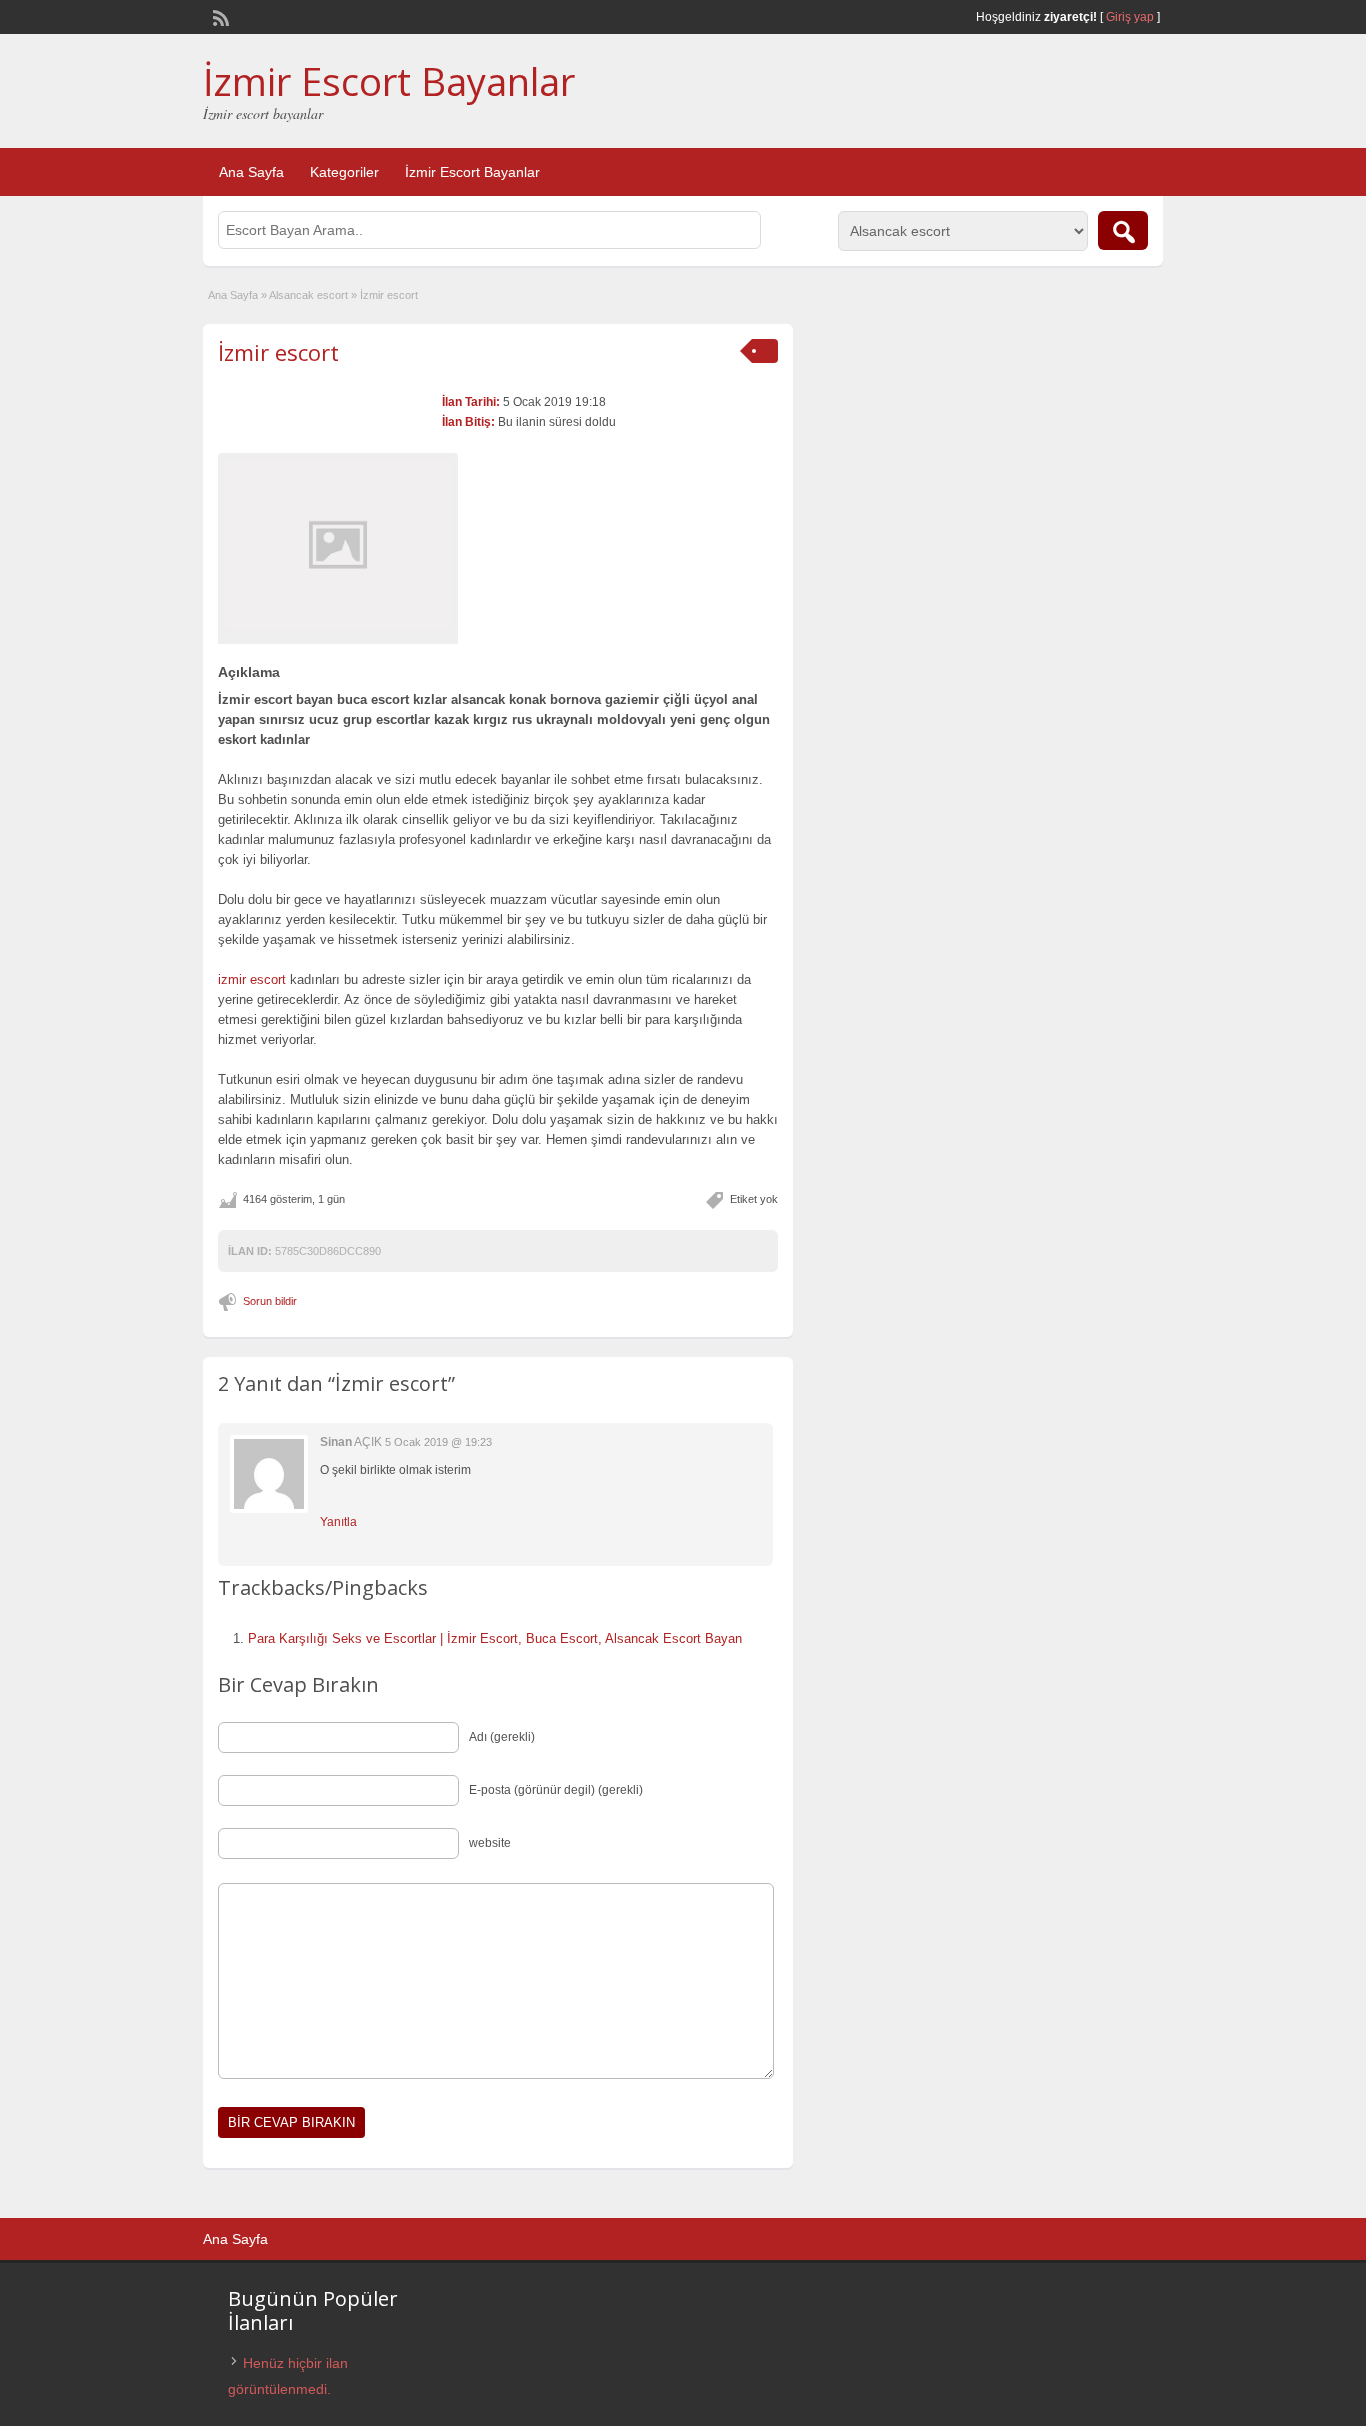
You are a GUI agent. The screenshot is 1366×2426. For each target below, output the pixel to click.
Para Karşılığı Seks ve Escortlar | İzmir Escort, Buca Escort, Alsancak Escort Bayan (495, 1638)
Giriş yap (1130, 17)
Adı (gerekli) (502, 1737)
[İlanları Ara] (1123, 230)
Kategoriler (344, 172)
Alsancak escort (308, 295)
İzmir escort (278, 352)
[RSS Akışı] (219, 16)
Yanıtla (338, 1522)
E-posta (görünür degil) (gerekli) (556, 1790)
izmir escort (252, 979)
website (490, 1843)
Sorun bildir (270, 1301)
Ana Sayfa (251, 172)
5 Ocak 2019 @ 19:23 (438, 1442)
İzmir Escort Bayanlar (389, 81)
